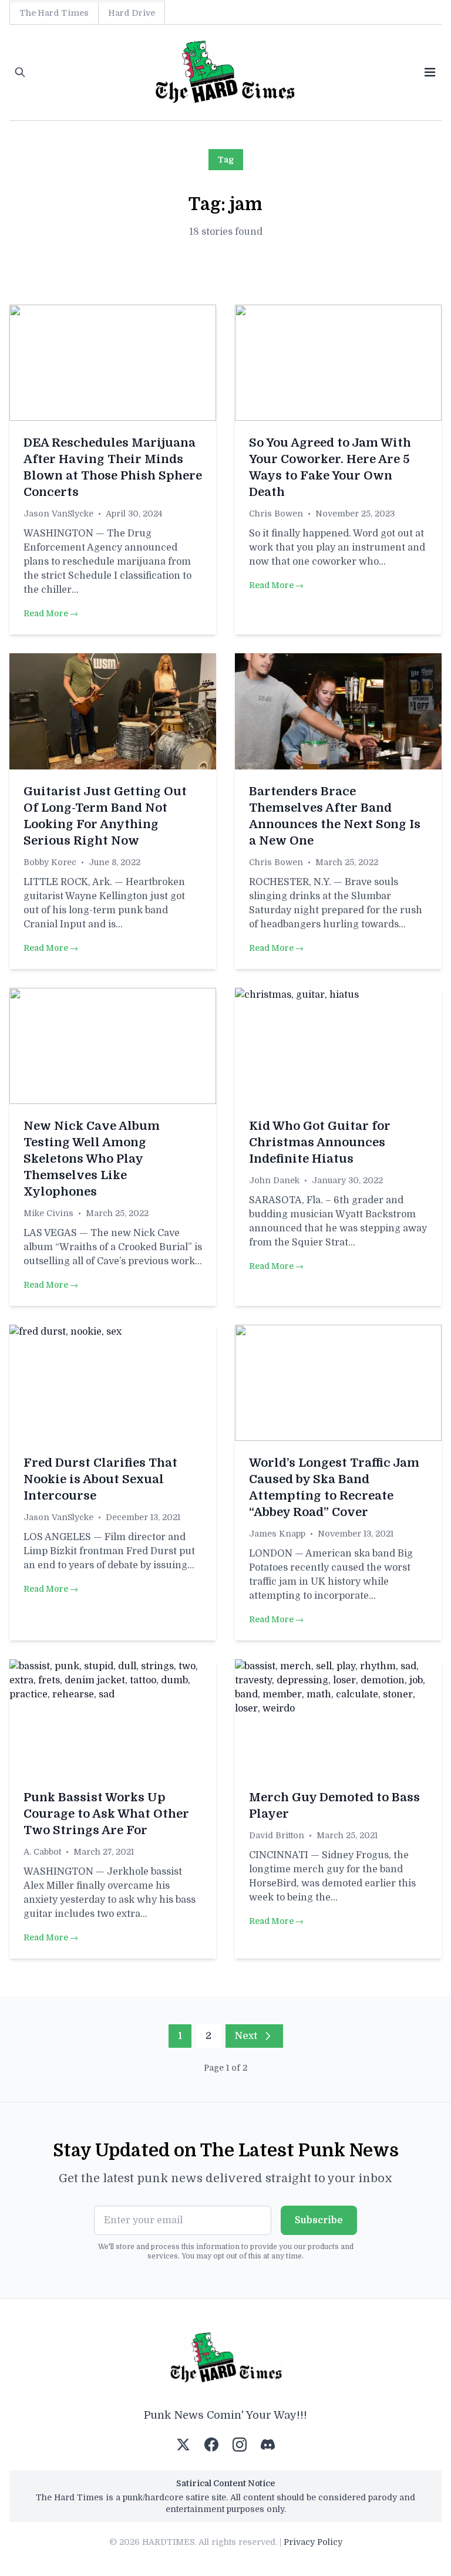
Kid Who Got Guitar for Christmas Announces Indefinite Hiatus (320, 1142)
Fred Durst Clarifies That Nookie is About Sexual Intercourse (100, 1479)
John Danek (274, 1180)
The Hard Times (54, 13)
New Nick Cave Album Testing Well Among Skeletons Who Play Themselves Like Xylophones (92, 1159)
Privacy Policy (313, 2542)
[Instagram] (240, 2445)
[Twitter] (183, 2445)
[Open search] (20, 72)
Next (246, 2036)
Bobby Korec (50, 862)
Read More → (51, 613)
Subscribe (319, 2220)
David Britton (277, 1835)
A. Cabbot (42, 1852)
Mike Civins (48, 1213)
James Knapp (277, 1534)
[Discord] (268, 2445)
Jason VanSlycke (58, 514)
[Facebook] (211, 2445)
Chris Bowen (276, 514)
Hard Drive (132, 13)
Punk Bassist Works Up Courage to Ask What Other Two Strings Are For (106, 1814)
